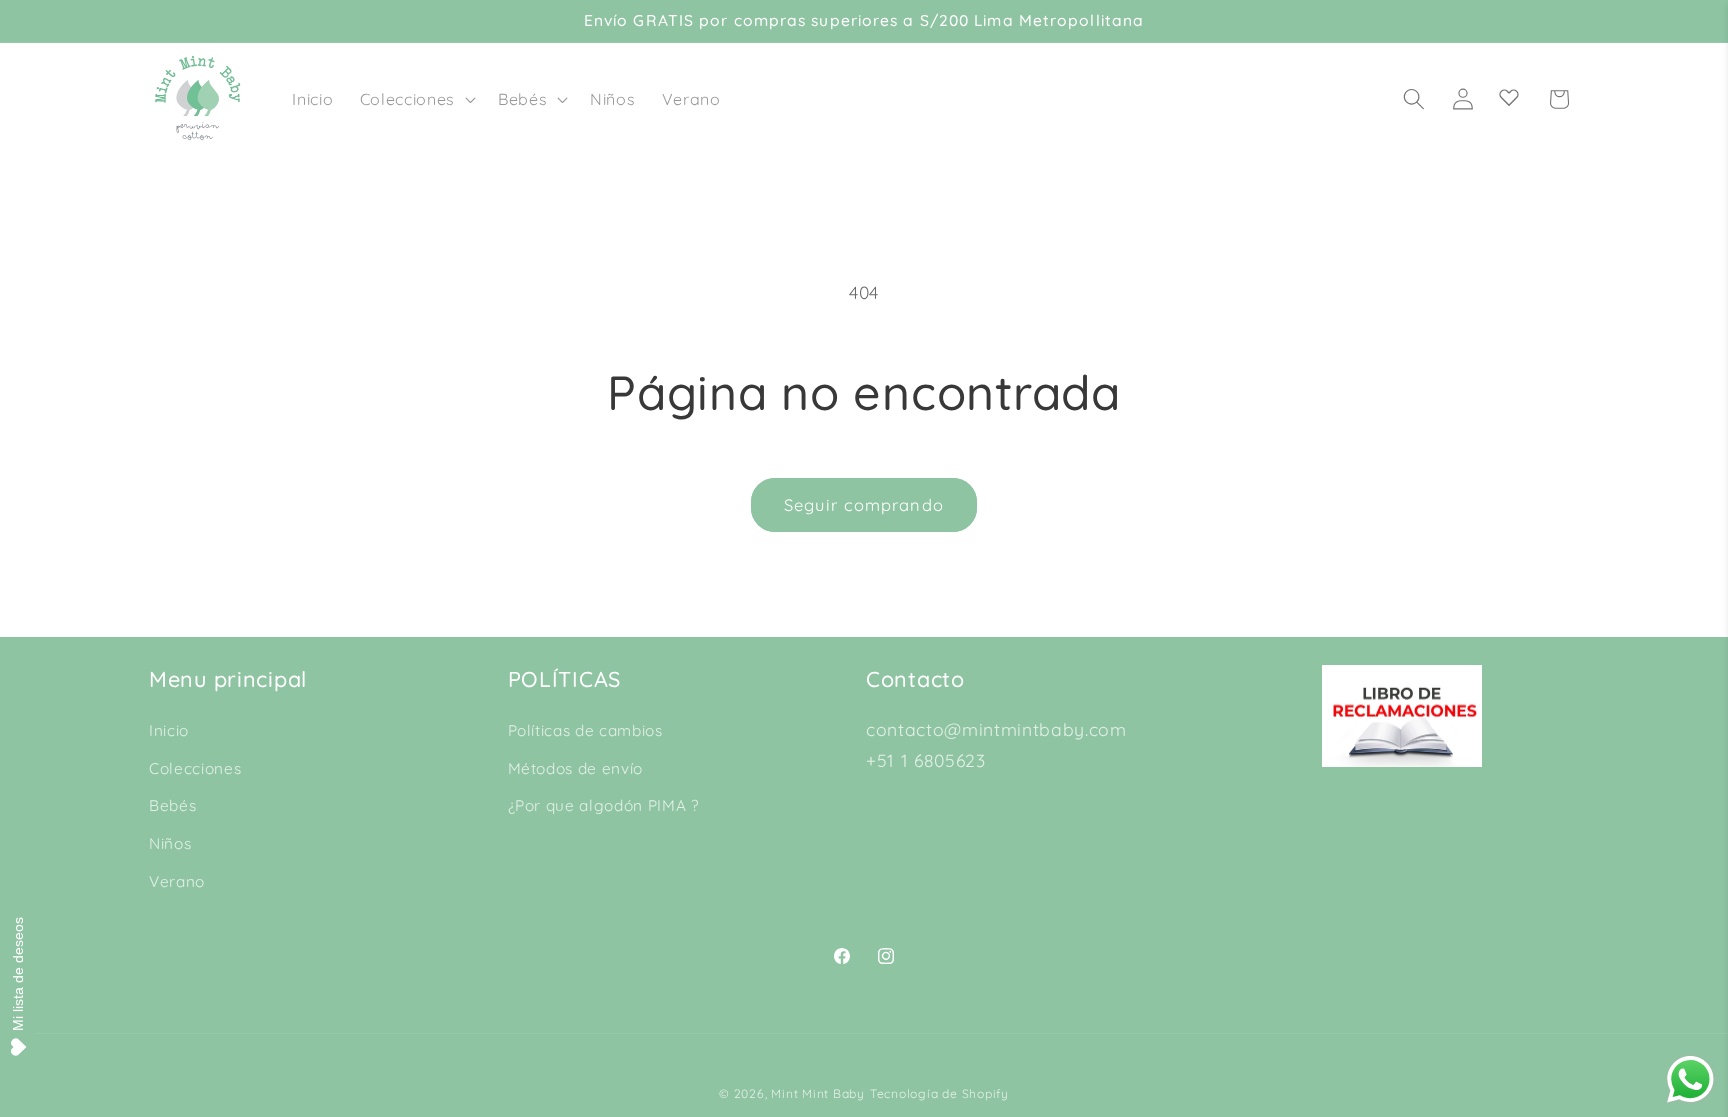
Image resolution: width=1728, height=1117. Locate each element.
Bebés (172, 805)
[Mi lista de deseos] (1509, 97)
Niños (170, 843)
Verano (177, 881)
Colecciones (195, 768)
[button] (416, 99)
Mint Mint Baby (818, 1093)
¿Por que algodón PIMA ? (603, 805)
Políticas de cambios (585, 730)
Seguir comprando (864, 504)
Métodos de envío (576, 768)
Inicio (169, 730)
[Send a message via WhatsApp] (1690, 1079)
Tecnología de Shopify (939, 1093)
